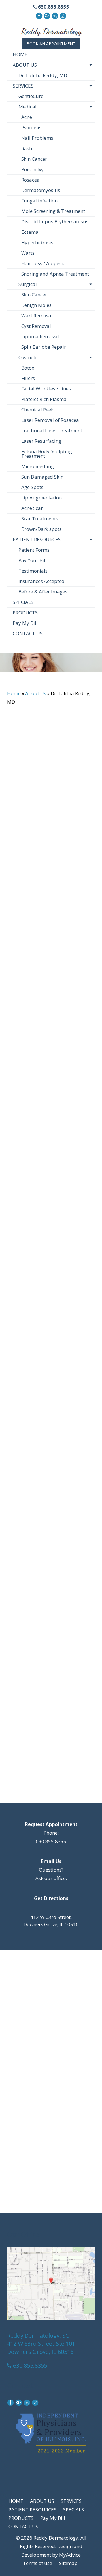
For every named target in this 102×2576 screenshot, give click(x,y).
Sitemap (68, 2563)
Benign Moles (36, 305)
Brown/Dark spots (41, 529)
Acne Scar (32, 508)
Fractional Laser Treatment (52, 430)
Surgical (28, 284)
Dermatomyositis (41, 190)
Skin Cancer (34, 159)
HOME (20, 54)
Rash (27, 148)
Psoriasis (31, 127)
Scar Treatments (40, 519)
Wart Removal (37, 316)
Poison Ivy (32, 169)
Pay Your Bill (33, 560)
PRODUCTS (25, 613)
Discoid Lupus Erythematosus (55, 221)
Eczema (30, 232)
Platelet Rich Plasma (44, 399)
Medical (27, 107)
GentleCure (31, 96)
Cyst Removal (36, 326)
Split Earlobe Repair (44, 347)
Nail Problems (37, 138)
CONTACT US (28, 633)
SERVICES (23, 86)
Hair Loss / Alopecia (43, 263)
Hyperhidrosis (37, 242)
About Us (36, 693)
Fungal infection (39, 201)
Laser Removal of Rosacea (50, 420)
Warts (28, 253)
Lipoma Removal (40, 336)
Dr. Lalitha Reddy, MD (43, 75)
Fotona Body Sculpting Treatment (47, 454)
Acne (27, 117)
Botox (28, 368)
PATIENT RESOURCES (37, 539)
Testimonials (33, 571)
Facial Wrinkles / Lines (46, 389)
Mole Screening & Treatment (53, 211)
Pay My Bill (25, 623)
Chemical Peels (38, 410)
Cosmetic (29, 357)
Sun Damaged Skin (42, 477)
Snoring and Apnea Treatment (55, 274)
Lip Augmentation (42, 498)
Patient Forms (34, 550)
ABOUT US (25, 65)
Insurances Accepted (42, 581)
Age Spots (32, 487)
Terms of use (38, 2563)
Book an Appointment (51, 44)
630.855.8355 (53, 7)
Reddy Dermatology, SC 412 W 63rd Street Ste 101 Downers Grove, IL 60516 (41, 2344)
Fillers (28, 378)
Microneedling (38, 466)
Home (14, 693)
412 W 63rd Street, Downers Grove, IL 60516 (51, 1921)
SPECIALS (23, 602)
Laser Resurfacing (41, 441)
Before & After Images (43, 592)
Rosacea (30, 180)
